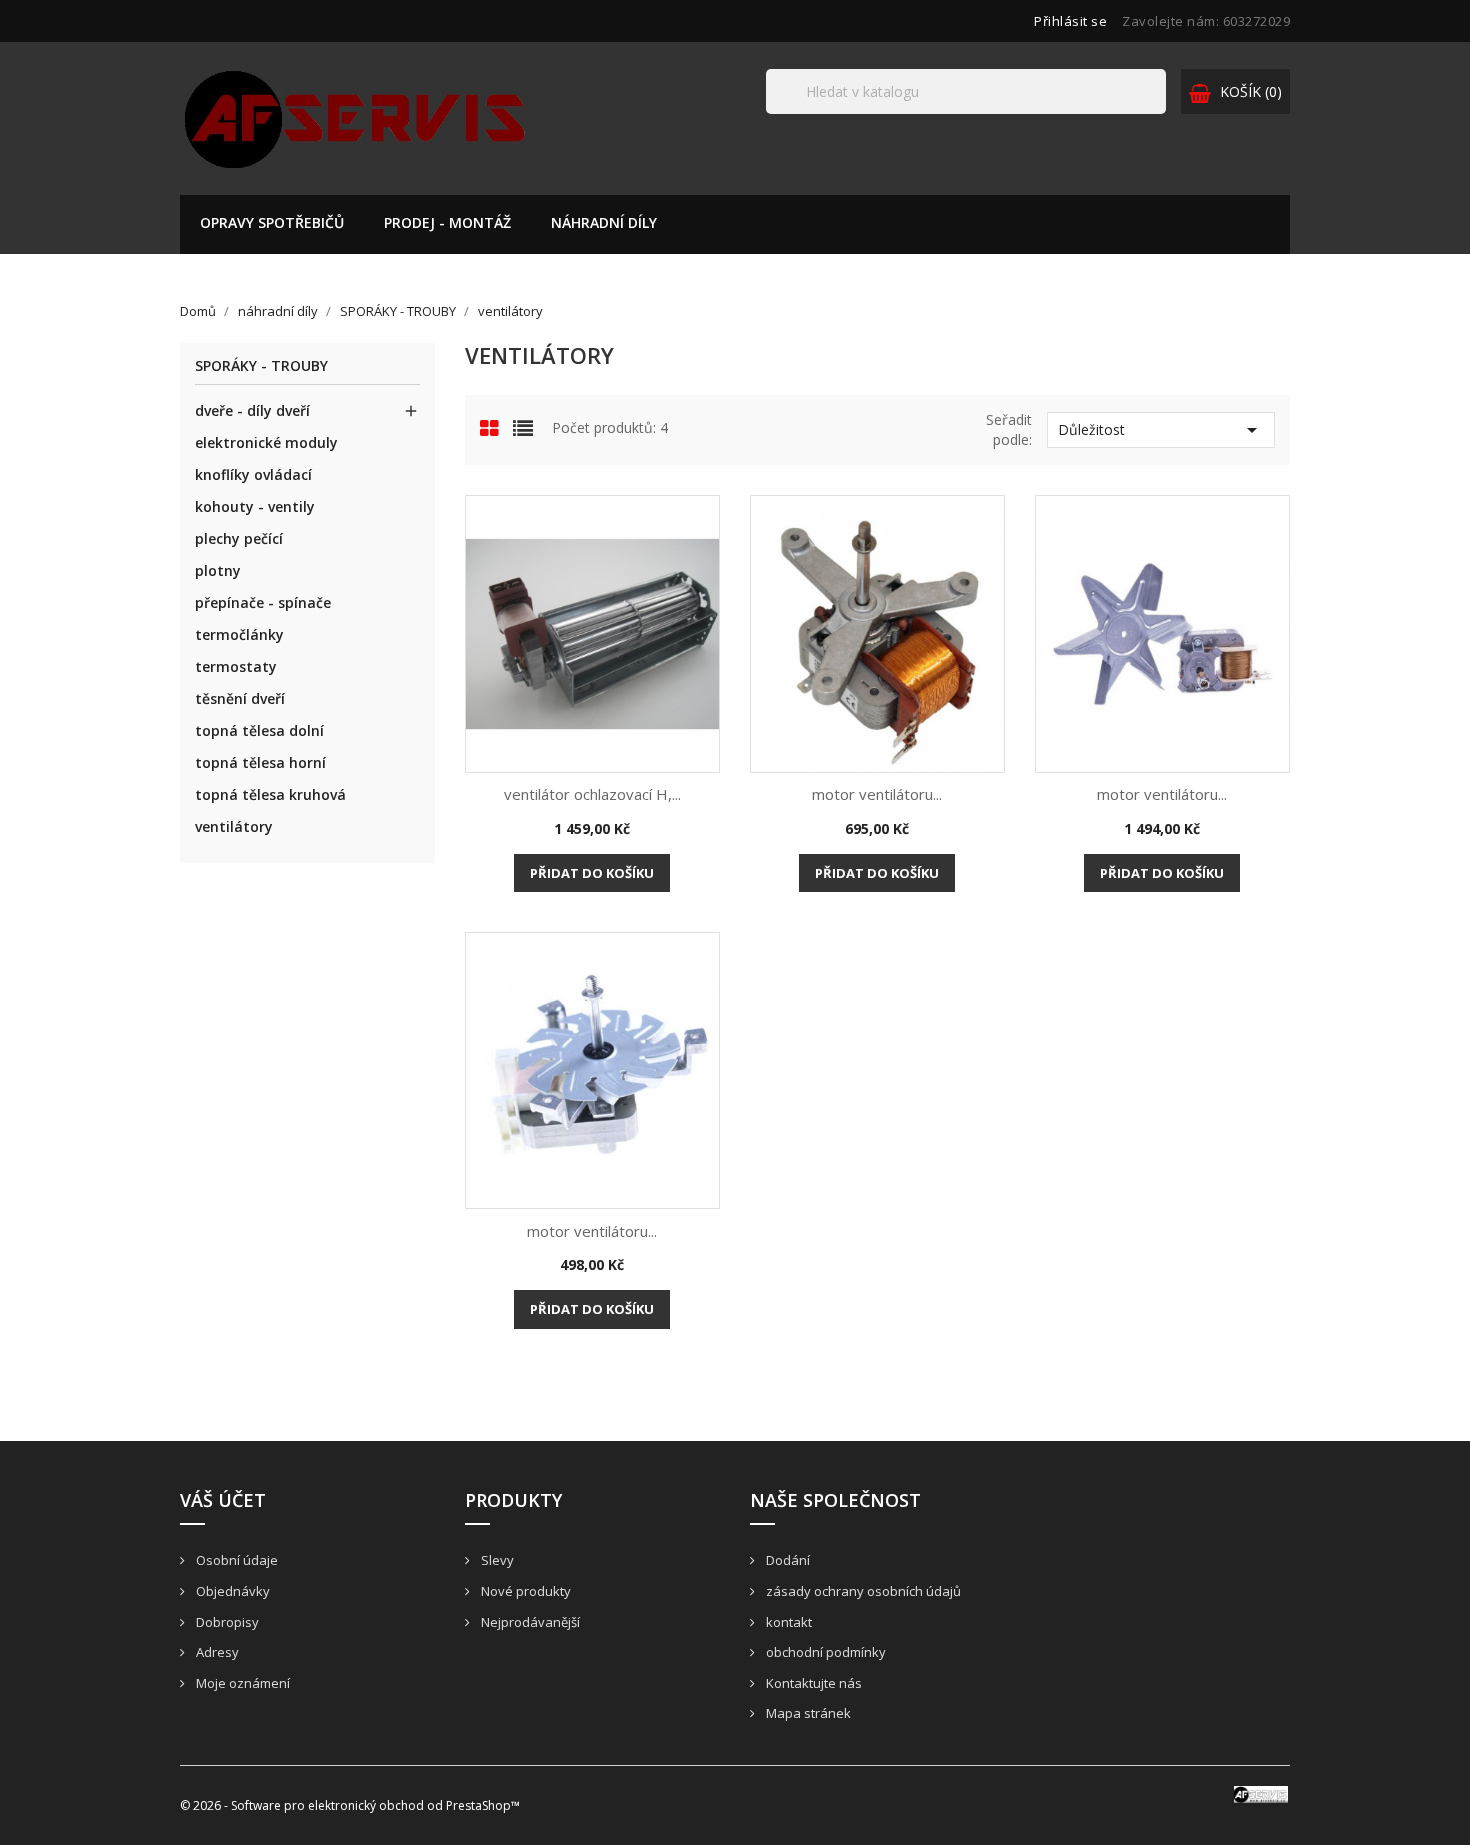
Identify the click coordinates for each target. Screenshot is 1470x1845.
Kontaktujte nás (812, 1683)
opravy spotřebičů (272, 222)
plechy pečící (239, 538)
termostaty (236, 666)
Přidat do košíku (592, 873)
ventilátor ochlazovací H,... (592, 794)
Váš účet (223, 1500)
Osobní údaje (235, 1560)
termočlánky (239, 634)
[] (1158, 113)
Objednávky (231, 1591)
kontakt (787, 1622)
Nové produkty (524, 1591)
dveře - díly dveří (252, 410)
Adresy (216, 1652)
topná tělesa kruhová (270, 794)
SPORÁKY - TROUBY (261, 366)
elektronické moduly (266, 442)
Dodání (786, 1560)
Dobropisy (226, 1622)
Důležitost (1161, 430)
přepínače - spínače (263, 602)
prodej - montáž (447, 222)
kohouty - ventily (255, 506)
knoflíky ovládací (253, 474)
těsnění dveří (240, 698)
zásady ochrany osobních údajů (862, 1591)
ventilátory (234, 826)
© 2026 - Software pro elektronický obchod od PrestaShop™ (350, 1805)
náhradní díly (604, 222)
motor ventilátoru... (877, 794)
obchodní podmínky (824, 1652)
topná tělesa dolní (259, 730)
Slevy (496, 1560)
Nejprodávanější (529, 1622)
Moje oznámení (241, 1683)
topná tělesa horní (260, 762)
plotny (218, 570)
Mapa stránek (807, 1713)
